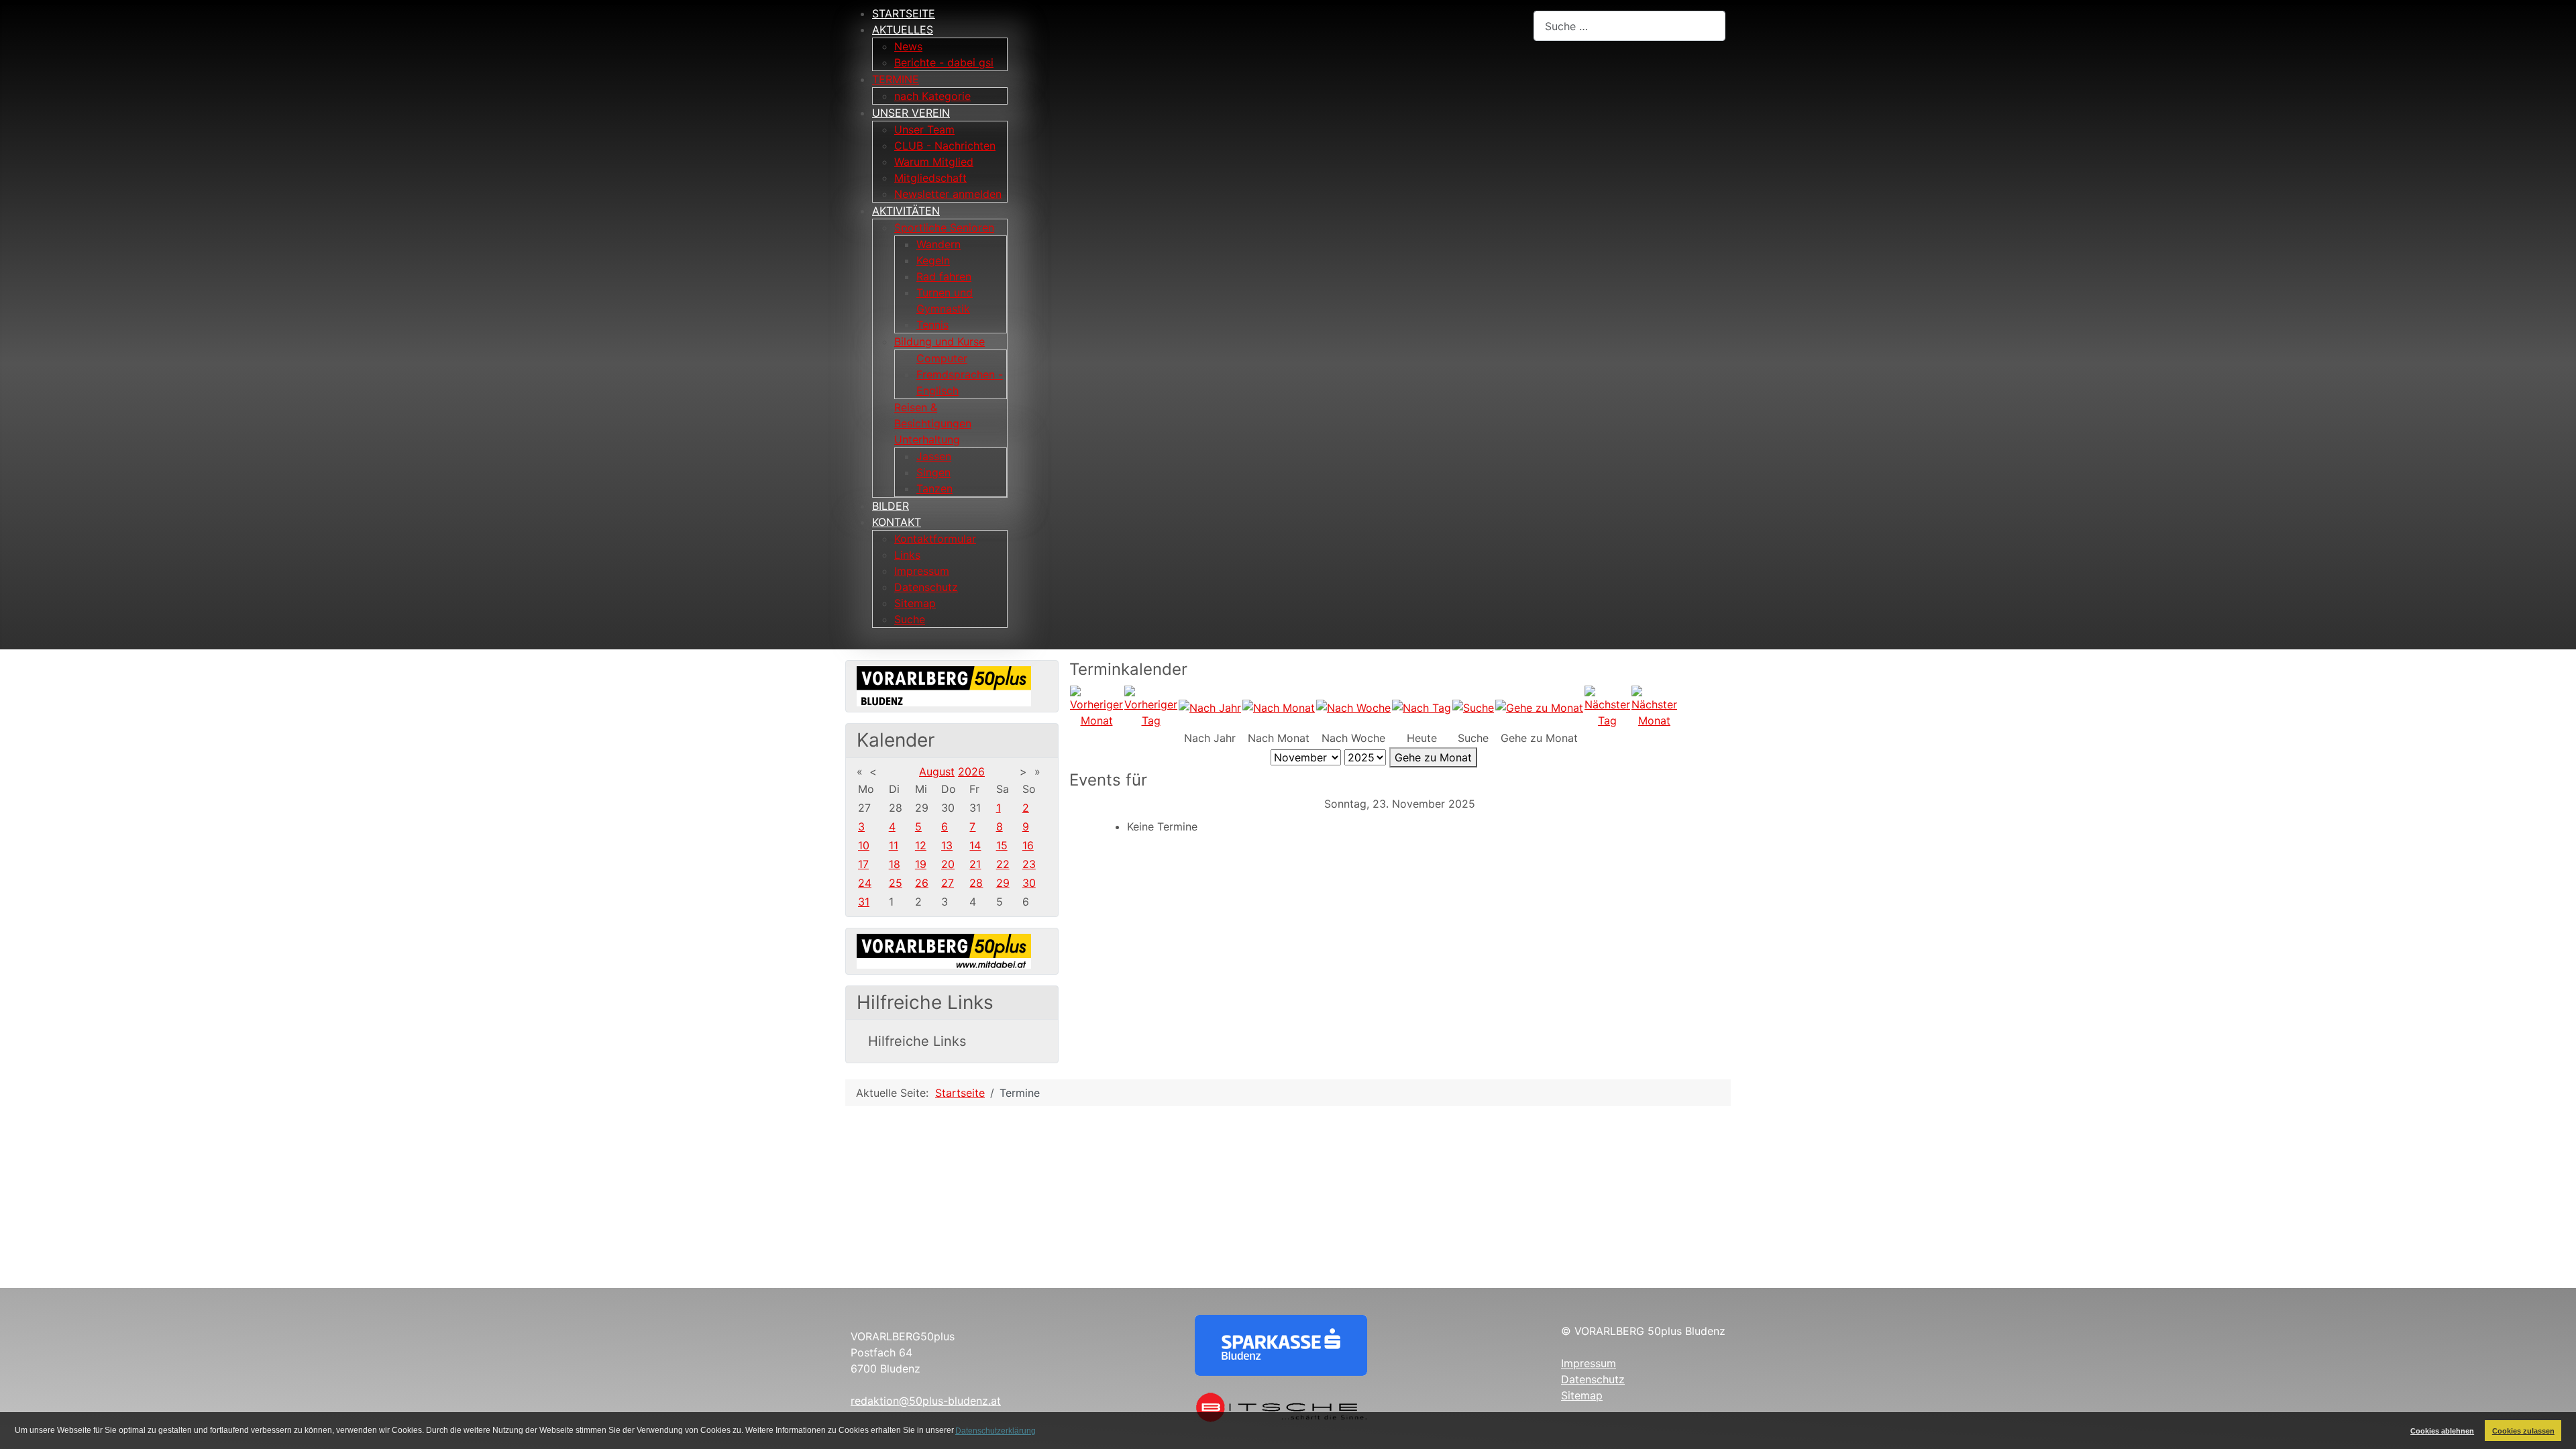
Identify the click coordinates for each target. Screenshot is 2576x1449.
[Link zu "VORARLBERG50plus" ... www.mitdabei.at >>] (944, 950)
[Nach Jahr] (1210, 706)
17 (863, 864)
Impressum (1589, 1363)
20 (948, 864)
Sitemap (1582, 1395)
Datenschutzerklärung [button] (996, 1431)
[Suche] (1473, 706)
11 (894, 845)
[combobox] (1629, 26)
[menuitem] (904, 13)
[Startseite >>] (944, 685)
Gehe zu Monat (1433, 757)
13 (947, 845)
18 (895, 864)
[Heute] (1421, 706)
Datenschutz (1593, 1379)
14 (975, 845)
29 (1003, 883)
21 (975, 864)
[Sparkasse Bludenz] (1281, 1344)
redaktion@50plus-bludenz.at (926, 1401)
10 (864, 845)
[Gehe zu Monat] (1539, 706)
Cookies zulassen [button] (2523, 1431)
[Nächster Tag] (1607, 706)
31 (864, 902)
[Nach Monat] (1279, 706)
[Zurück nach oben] (2553, 1424)
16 (1028, 845)
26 (922, 883)
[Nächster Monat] (1654, 706)
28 (976, 883)
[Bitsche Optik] (1281, 1406)
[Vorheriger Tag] (1151, 706)
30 (1029, 883)
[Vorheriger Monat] (1096, 706)
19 (921, 864)
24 (865, 883)
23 (1029, 864)
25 (896, 883)
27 (948, 883)
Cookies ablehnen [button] (2442, 1431)
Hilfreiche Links (917, 1041)
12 (921, 845)
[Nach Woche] (1353, 706)
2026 (971, 771)
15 (1002, 845)
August (937, 771)
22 (1003, 864)
